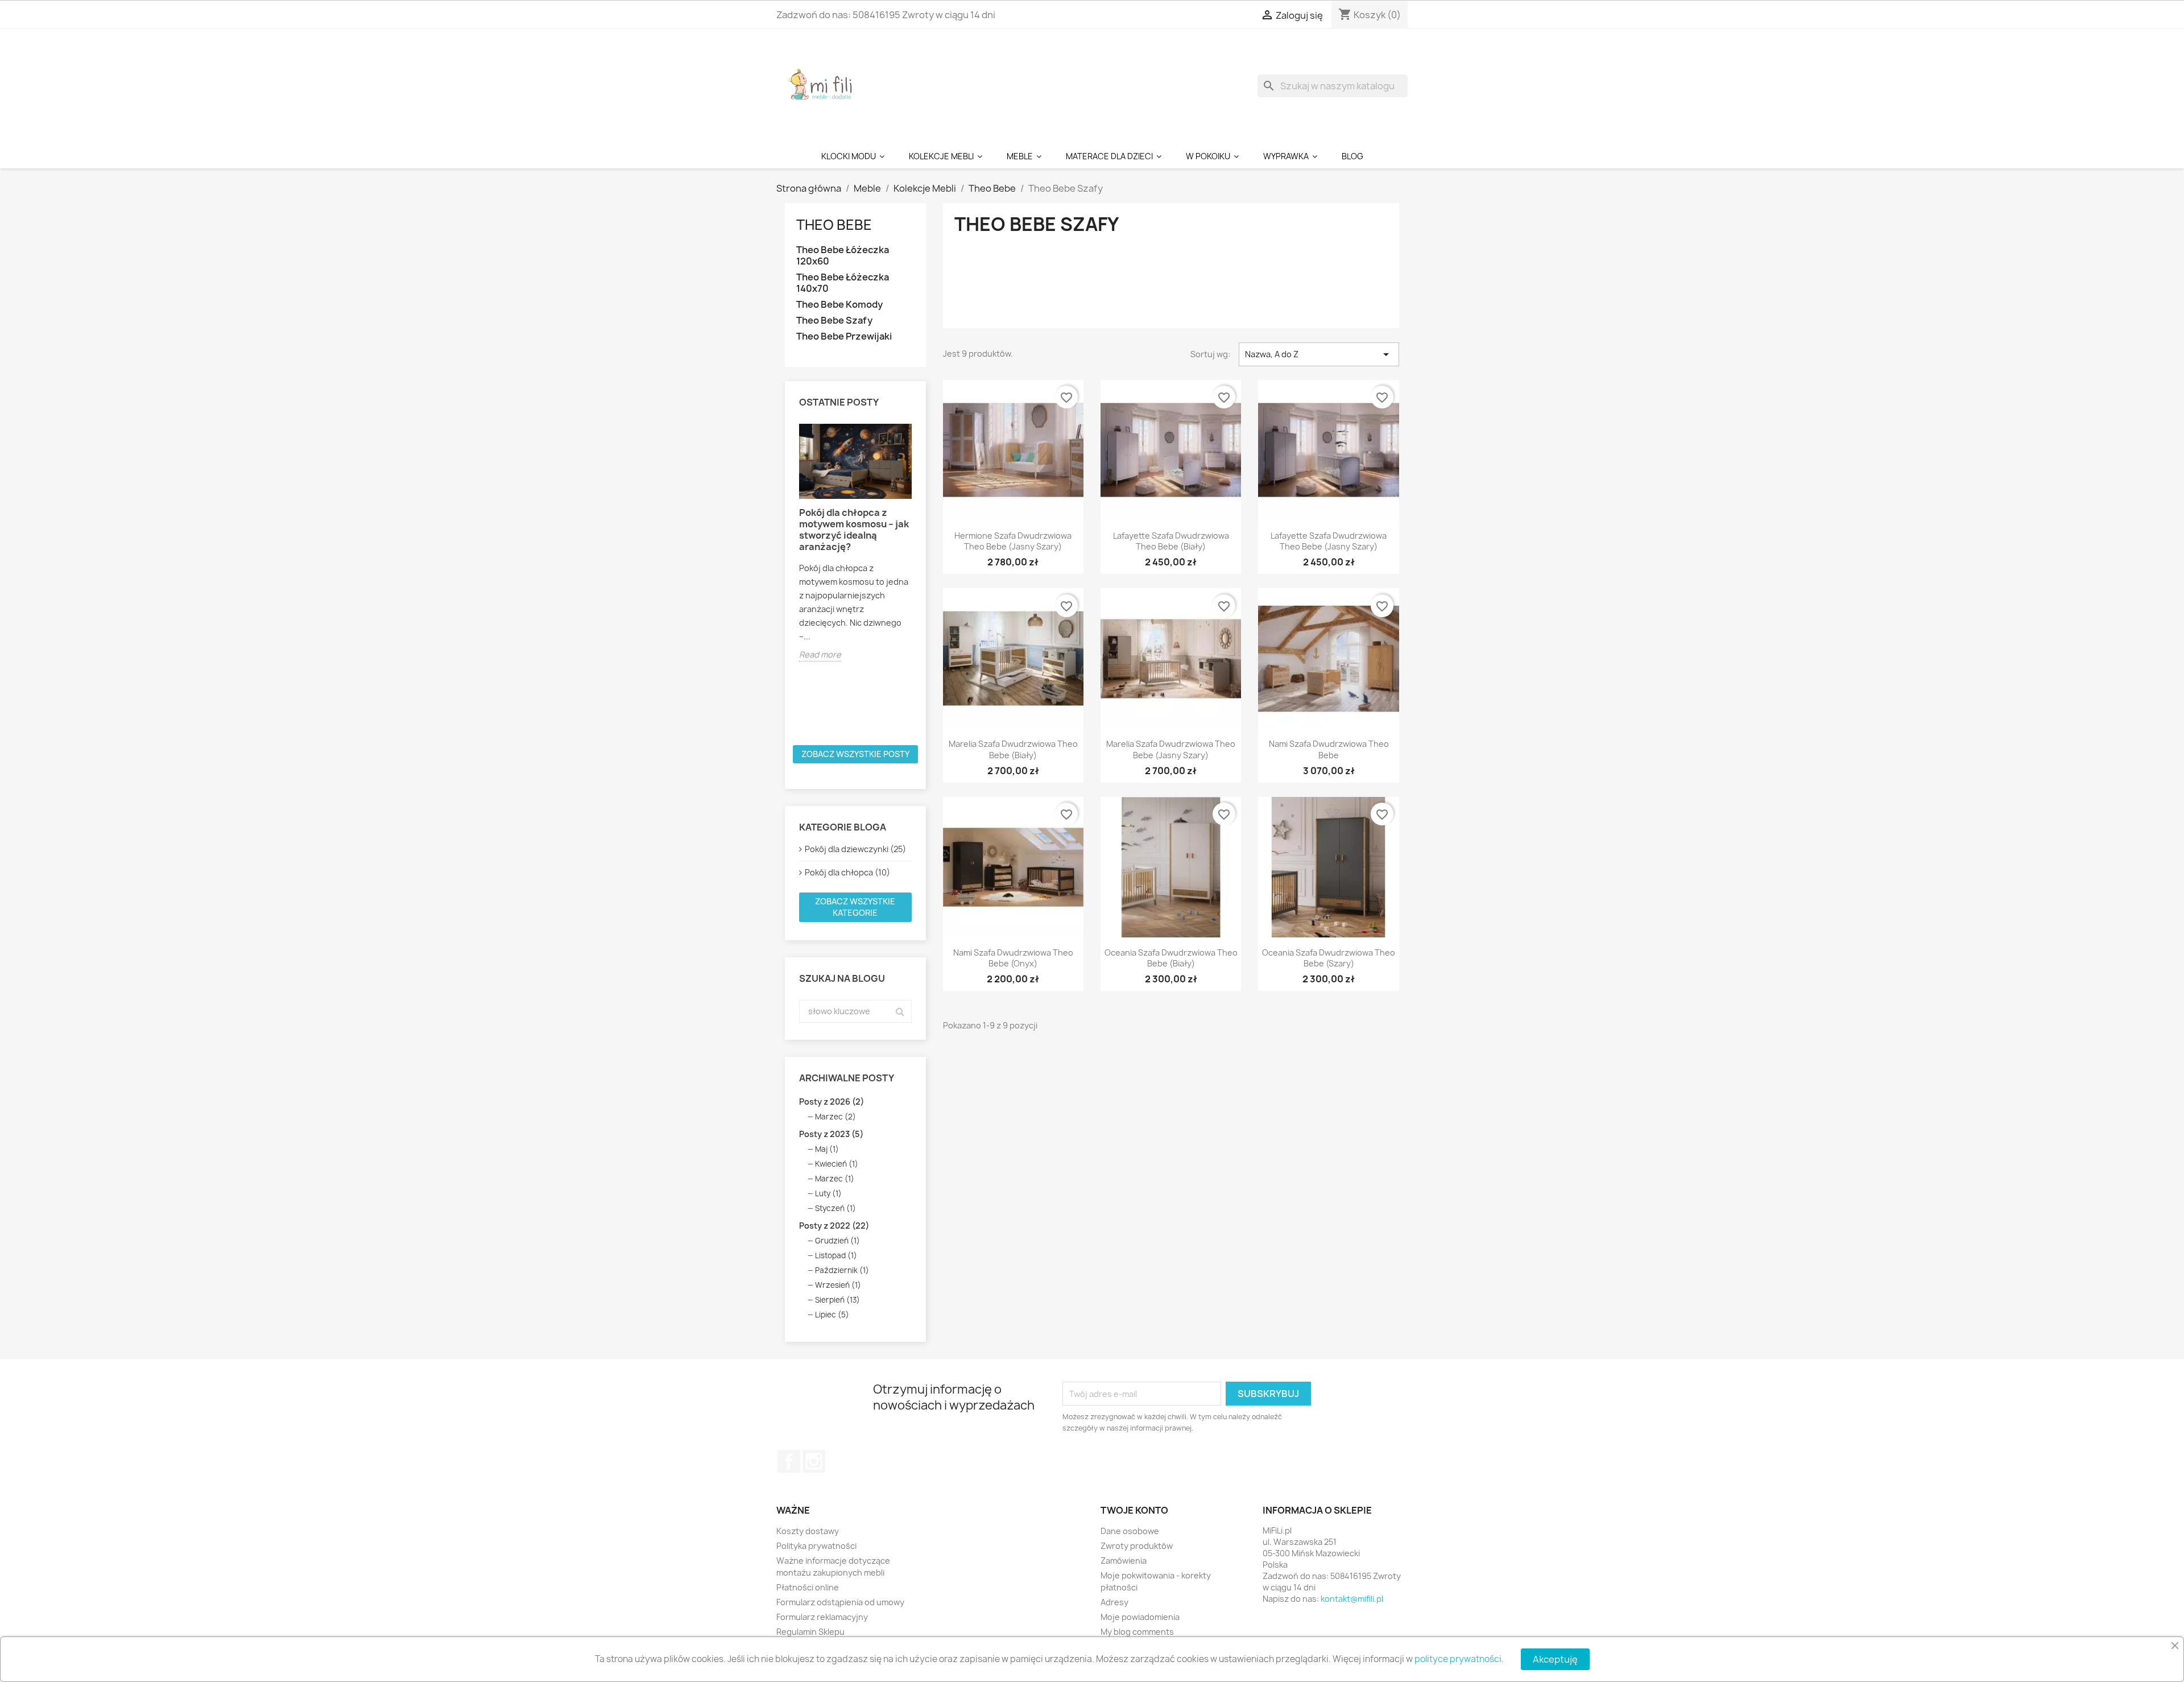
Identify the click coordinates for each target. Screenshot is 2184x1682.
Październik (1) (842, 1270)
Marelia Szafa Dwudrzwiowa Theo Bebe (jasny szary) (1171, 749)
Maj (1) (827, 1149)
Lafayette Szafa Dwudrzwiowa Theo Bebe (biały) (1171, 541)
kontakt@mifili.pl (1352, 1599)
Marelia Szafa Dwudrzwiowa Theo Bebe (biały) (1013, 749)
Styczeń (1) (835, 1208)
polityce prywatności (1458, 1659)
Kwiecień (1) (837, 1164)
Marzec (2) (835, 1117)
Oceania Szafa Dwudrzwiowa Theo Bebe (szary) (1329, 958)
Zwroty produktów (1137, 1546)
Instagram (814, 1461)
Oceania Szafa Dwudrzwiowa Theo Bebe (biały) (1171, 958)
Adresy (1114, 1602)
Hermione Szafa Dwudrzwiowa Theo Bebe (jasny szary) (1013, 541)
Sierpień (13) (837, 1300)
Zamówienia (1124, 1561)
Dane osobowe (1130, 1531)
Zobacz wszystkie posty (855, 754)
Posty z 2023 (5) (831, 1134)
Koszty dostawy (808, 1531)
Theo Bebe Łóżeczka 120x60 (843, 256)
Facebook (789, 1461)
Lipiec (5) (832, 1315)
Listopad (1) (836, 1255)
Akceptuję (1555, 1659)
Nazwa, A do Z (1319, 354)
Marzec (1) (835, 1179)
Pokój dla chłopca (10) (847, 872)
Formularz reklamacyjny (822, 1617)
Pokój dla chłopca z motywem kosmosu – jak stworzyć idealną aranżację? (854, 530)
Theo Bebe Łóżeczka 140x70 (843, 283)
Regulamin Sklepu (810, 1632)
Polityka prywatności (816, 1546)
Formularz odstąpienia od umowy (840, 1602)
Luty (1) (828, 1193)
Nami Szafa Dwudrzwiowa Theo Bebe (1329, 749)
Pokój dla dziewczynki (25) (855, 849)
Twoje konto (1134, 1510)
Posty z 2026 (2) (832, 1102)
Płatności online (808, 1587)
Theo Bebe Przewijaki (844, 336)
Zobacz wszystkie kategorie (855, 907)
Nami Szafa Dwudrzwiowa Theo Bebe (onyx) (1013, 958)
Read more (820, 654)
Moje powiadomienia (1140, 1617)
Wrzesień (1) (838, 1285)
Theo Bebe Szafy (834, 321)
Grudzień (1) (837, 1241)
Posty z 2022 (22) (834, 1226)
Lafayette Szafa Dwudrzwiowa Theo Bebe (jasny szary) (1329, 541)
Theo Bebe (834, 225)
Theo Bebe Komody (839, 305)
